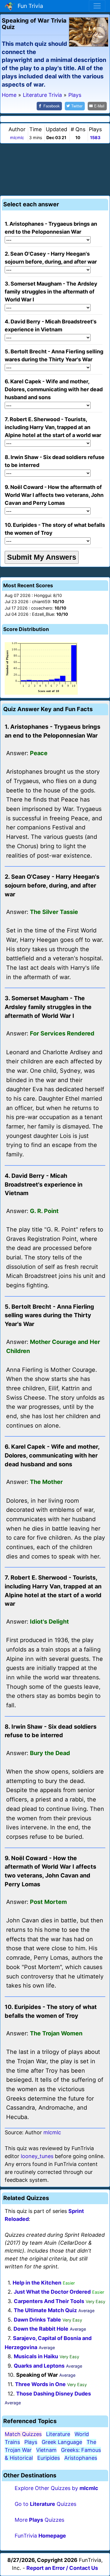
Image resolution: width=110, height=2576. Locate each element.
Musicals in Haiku (36, 2356)
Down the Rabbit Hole (41, 2329)
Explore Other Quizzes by (56, 2488)
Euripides (49, 2458)
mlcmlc (17, 138)
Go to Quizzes (45, 2504)
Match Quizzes (23, 2434)
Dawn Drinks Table (37, 2320)
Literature (58, 2434)
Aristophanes (81, 2458)
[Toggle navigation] (97, 6)
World (82, 2434)
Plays (31, 2442)
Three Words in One (40, 2384)
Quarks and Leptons (39, 2366)
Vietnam (46, 2450)
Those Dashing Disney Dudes (54, 2394)
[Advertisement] (55, 168)
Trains (12, 2442)
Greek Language (62, 2442)
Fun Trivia (29, 6)
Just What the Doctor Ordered (52, 2292)
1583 (95, 138)
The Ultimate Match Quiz (45, 2310)
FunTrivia (40, 2536)
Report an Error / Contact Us (62, 2568)
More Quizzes (39, 2520)
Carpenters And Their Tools (49, 2301)
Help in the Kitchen (37, 2283)
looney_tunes (37, 2156)
